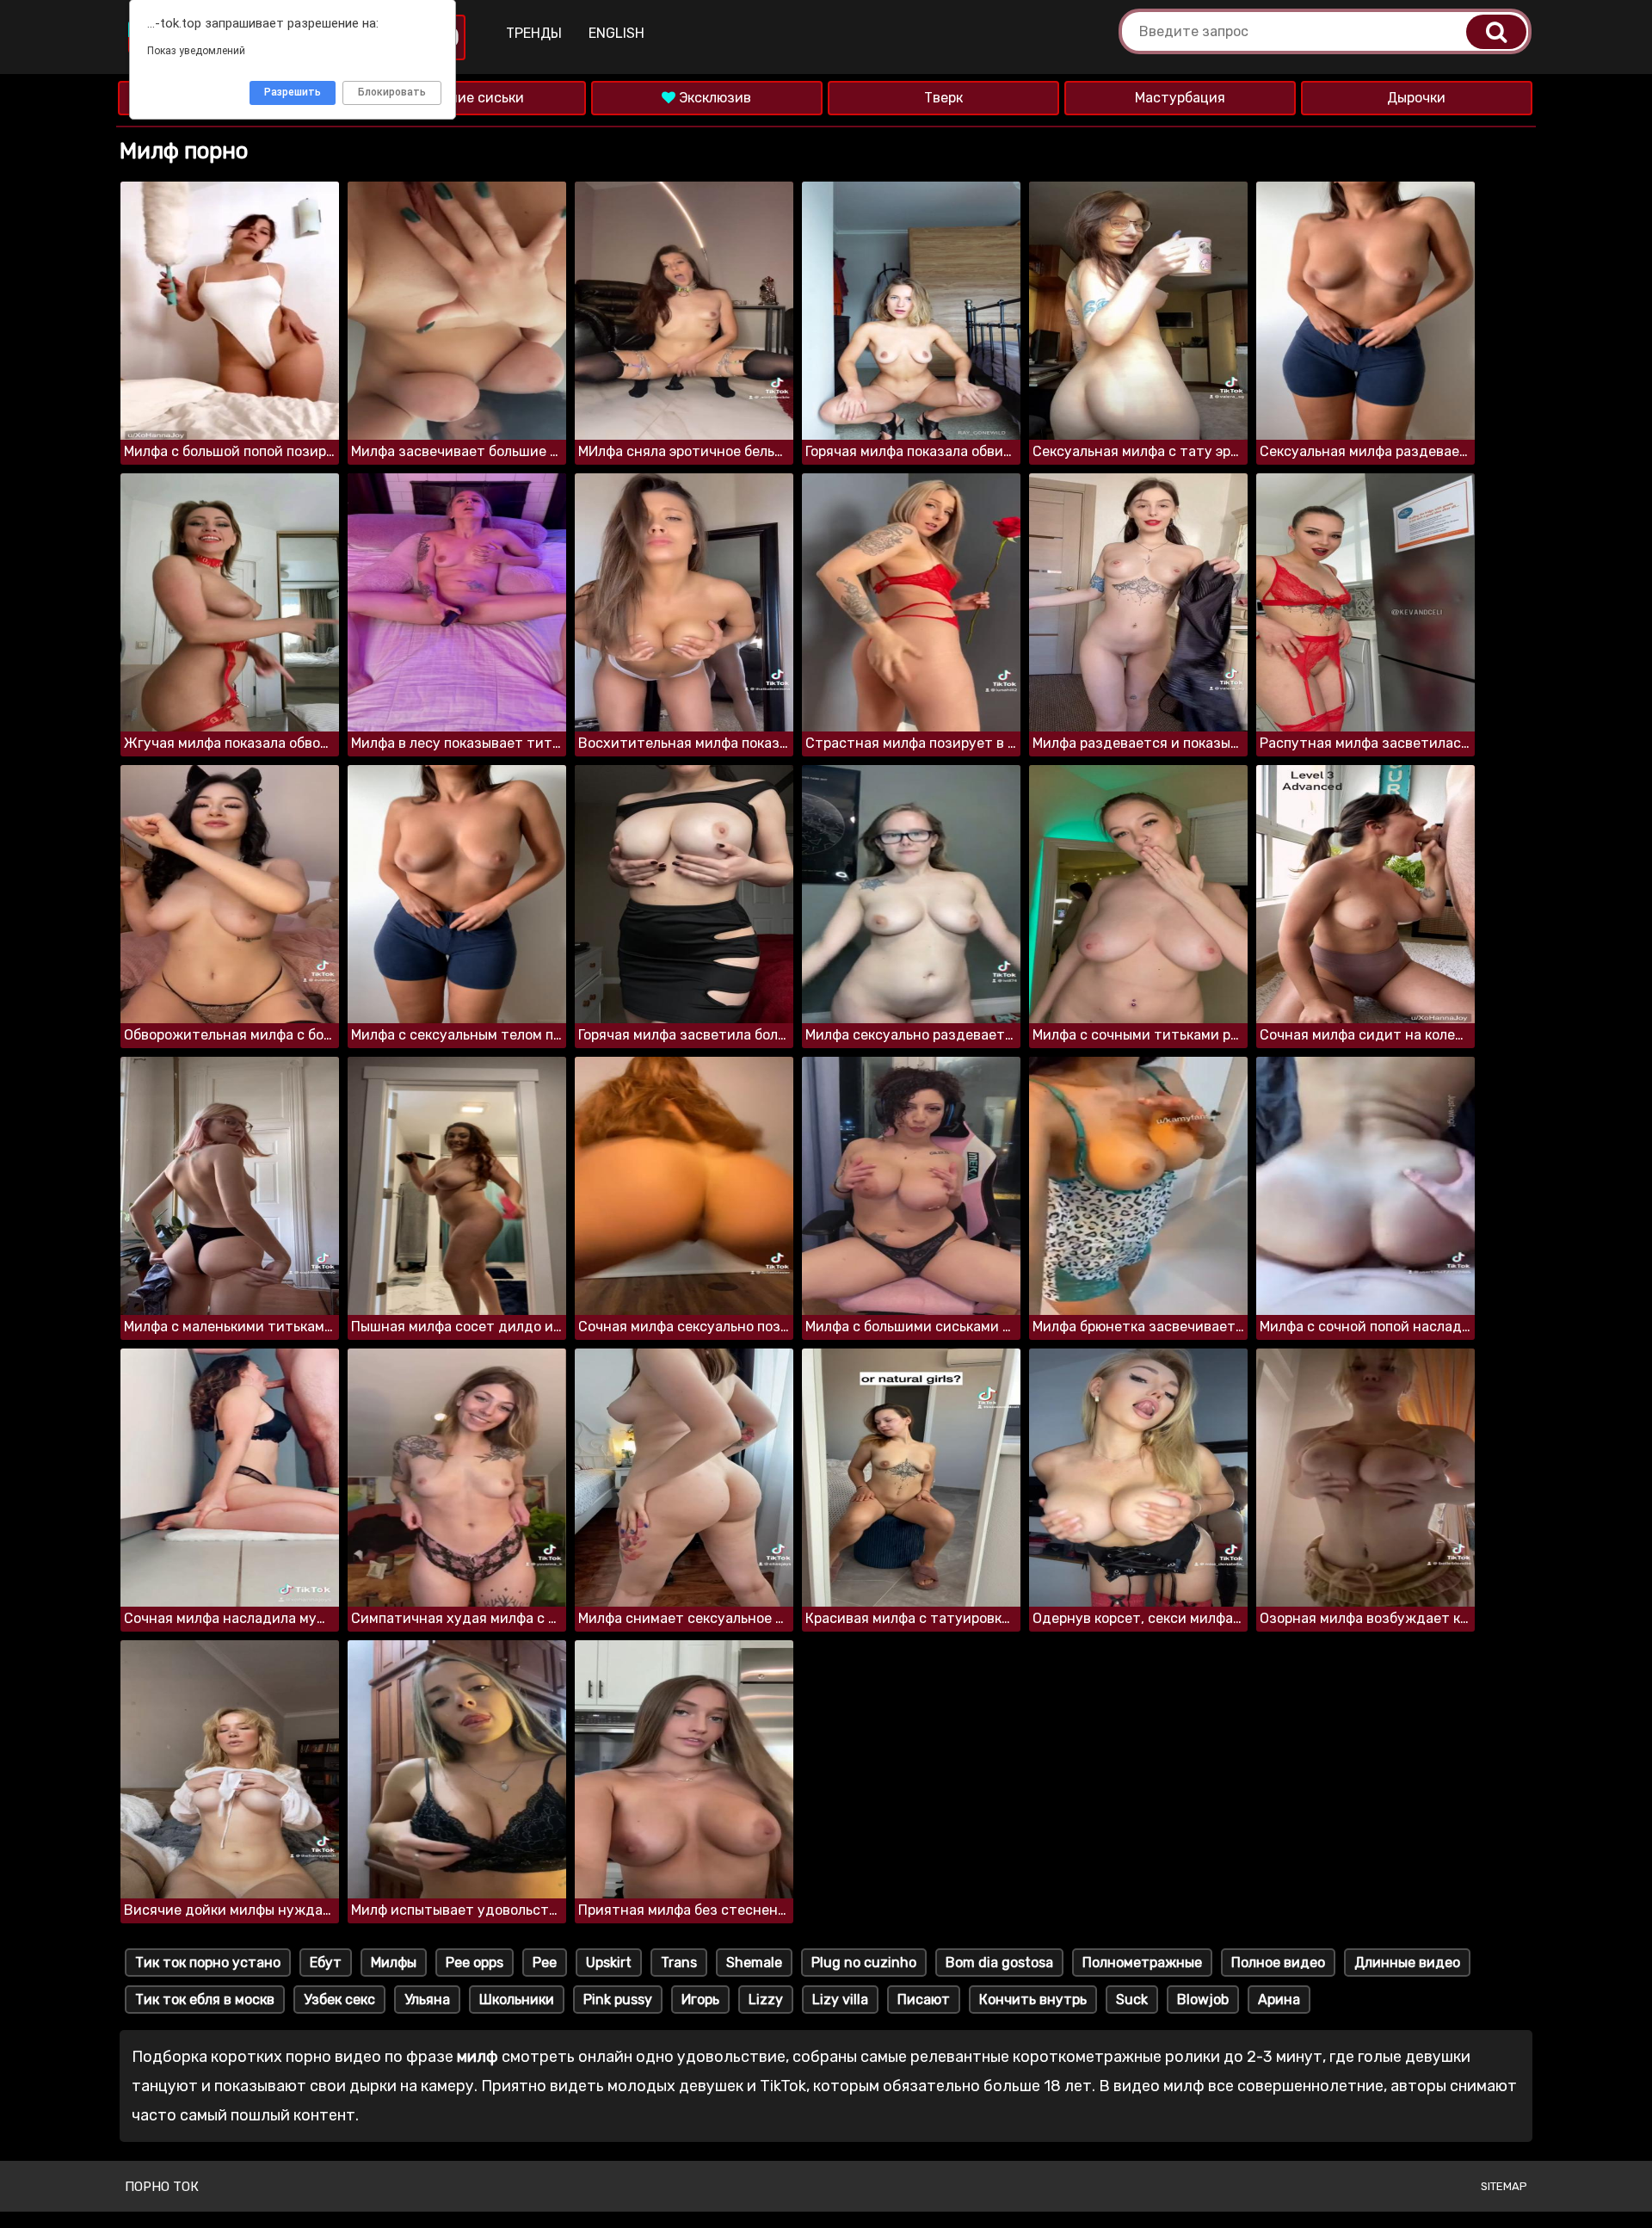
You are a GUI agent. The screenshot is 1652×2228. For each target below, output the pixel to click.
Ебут (326, 1963)
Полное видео (1278, 1963)
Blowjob (1203, 2000)
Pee (545, 1963)
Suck (1132, 2000)
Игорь (700, 2000)
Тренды (534, 33)
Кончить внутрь (1033, 2000)
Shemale (754, 1963)
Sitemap (1504, 2186)
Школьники (517, 2000)
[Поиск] (1496, 32)
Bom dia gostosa (999, 1963)
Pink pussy (618, 2000)
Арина (1279, 2000)
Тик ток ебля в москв (205, 2000)
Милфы (394, 1963)
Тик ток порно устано (208, 1963)
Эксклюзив (713, 98)
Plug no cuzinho (864, 1963)
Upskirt (609, 1963)
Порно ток (162, 2187)
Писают (924, 2000)
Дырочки (1416, 98)
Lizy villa (840, 2000)
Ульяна (427, 2000)
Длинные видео (1407, 1963)
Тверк (943, 98)
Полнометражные (1142, 1963)
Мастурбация (1180, 98)
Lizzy (766, 2000)
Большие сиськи (470, 98)
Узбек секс (339, 2000)
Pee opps (475, 1963)
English (616, 33)
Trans (679, 1963)
